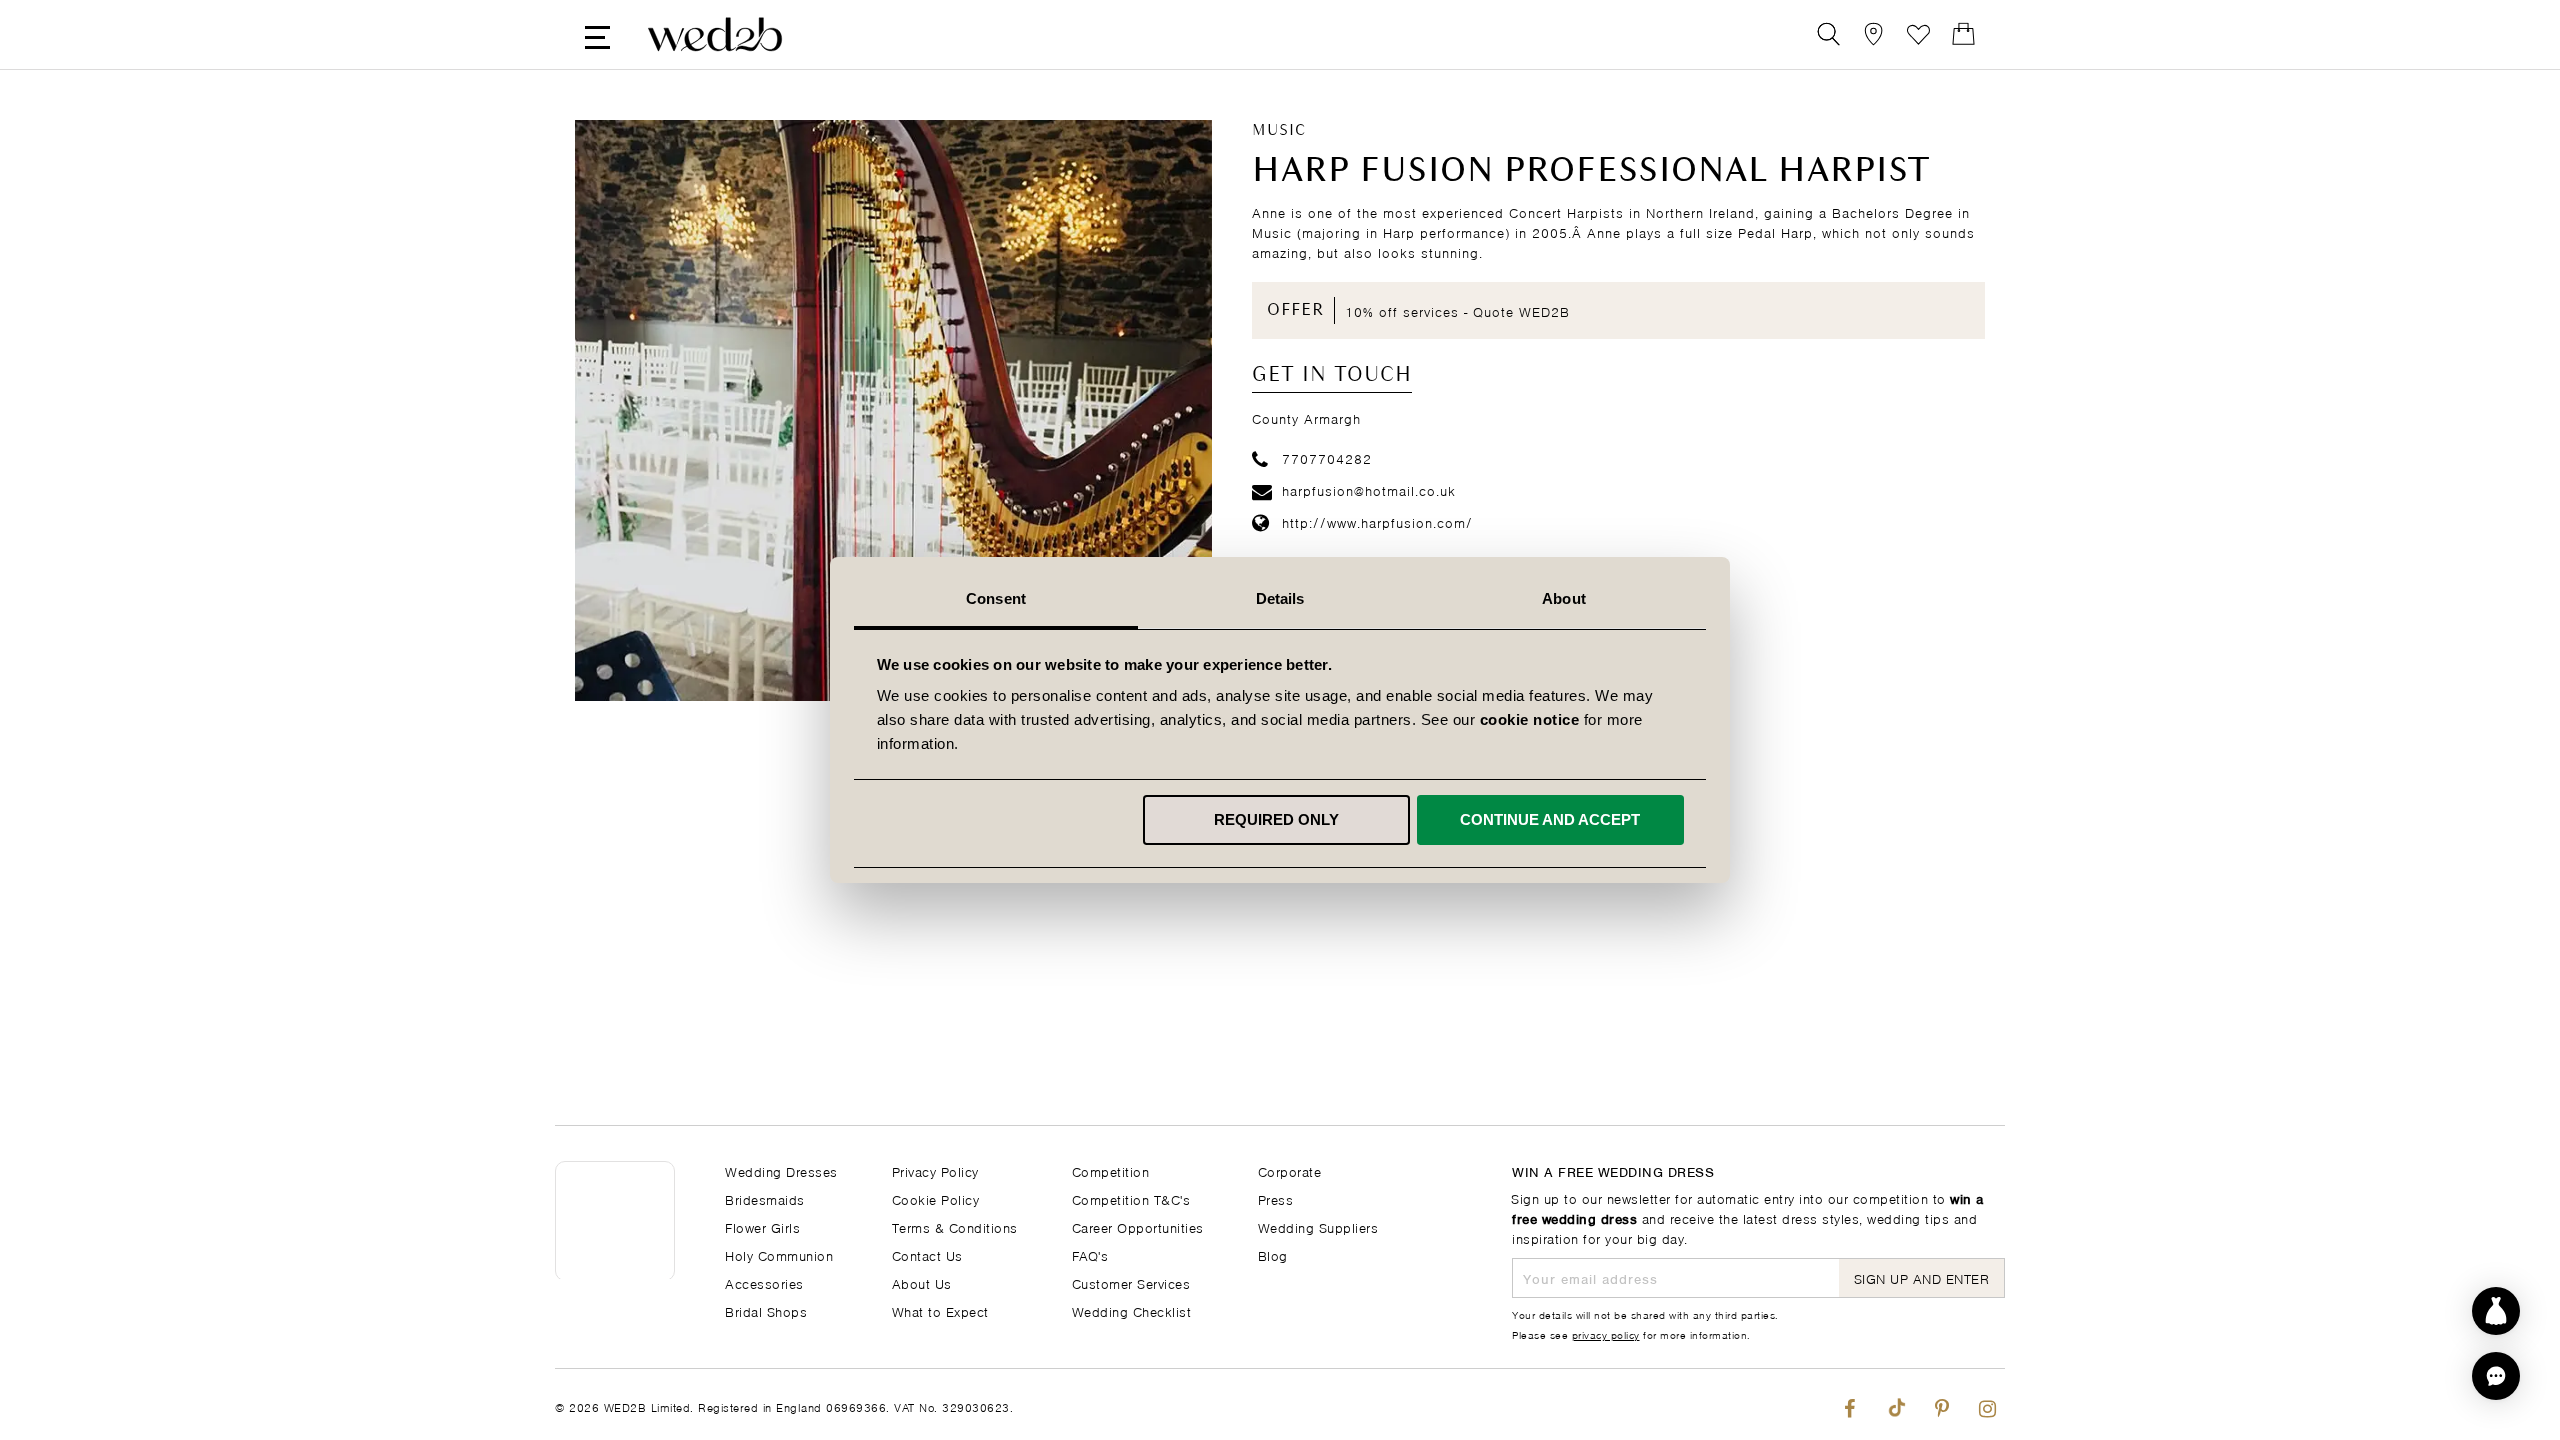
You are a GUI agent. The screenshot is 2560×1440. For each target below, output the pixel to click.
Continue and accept (1550, 819)
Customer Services (1131, 1282)
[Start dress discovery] (2496, 1311)
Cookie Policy (936, 1198)
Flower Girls (762, 1226)
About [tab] (1564, 598)
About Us (922, 1282)
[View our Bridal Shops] (1873, 34)
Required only (1276, 819)
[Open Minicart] (1963, 34)
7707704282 (1327, 457)
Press (1276, 1198)
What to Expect (940, 1310)
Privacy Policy (935, 1170)
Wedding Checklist (1132, 1310)
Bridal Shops (766, 1310)
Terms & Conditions (955, 1226)
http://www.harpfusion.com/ (1377, 521)
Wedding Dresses (781, 1170)
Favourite (1918, 34)
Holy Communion (779, 1254)
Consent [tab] (996, 598)
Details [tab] (1280, 598)
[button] (2496, 1376)
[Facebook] (1849, 1404)
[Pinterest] (1941, 1404)
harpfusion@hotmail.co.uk (1369, 489)
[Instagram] (1987, 1404)
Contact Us (927, 1254)
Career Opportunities (1138, 1226)
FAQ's (1090, 1254)
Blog (1273, 1254)
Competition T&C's (1131, 1198)
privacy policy (1606, 1334)
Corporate (1290, 1170)
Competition (1111, 1170)
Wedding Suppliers (1318, 1226)
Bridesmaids (765, 1198)
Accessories (764, 1282)
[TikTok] (1895, 1404)
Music (1279, 131)
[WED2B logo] (715, 34)
